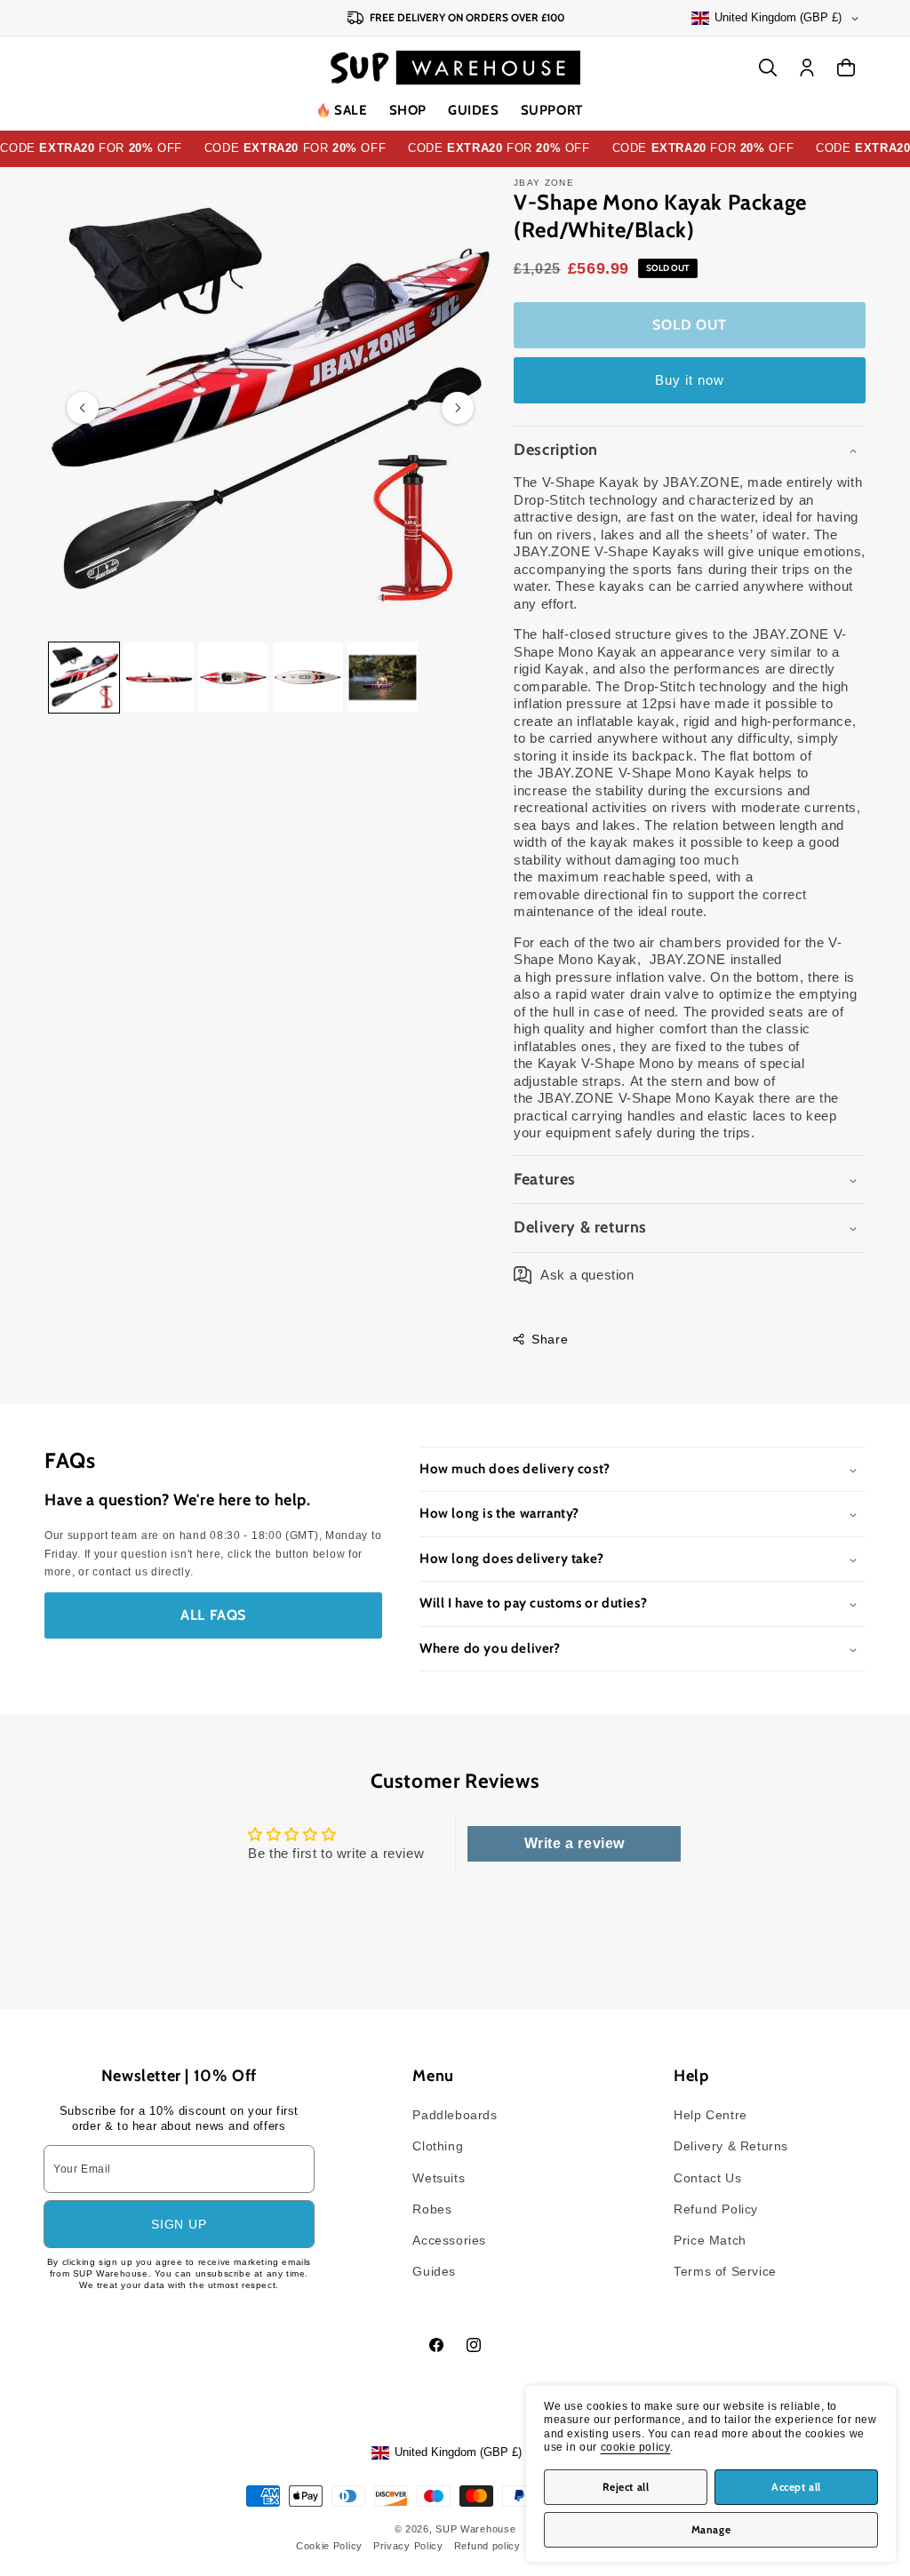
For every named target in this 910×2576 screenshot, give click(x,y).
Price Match (710, 2240)
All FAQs (213, 1615)
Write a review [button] (575, 1843)
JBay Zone (544, 183)
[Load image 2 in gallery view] (159, 678)
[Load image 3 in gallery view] (233, 678)
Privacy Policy (408, 2546)
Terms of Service (725, 2271)
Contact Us (707, 2178)
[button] (408, 111)
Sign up (179, 2224)
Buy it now (690, 380)
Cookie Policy (329, 2546)
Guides (474, 110)
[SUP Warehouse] (455, 68)
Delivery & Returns (731, 2146)
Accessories (449, 2240)
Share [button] (550, 1339)
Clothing (438, 2146)
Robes (432, 2209)
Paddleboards (455, 2115)
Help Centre (710, 2115)
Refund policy (487, 2546)
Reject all (626, 2487)
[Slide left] (83, 408)
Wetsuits (439, 2178)
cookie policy (636, 2447)
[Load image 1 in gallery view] (84, 678)
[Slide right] (458, 408)
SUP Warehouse (475, 2529)
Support (552, 110)
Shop (408, 110)
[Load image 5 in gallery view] (383, 678)
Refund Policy (716, 2209)
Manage (711, 2529)
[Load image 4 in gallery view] (308, 678)
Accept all (796, 2487)
